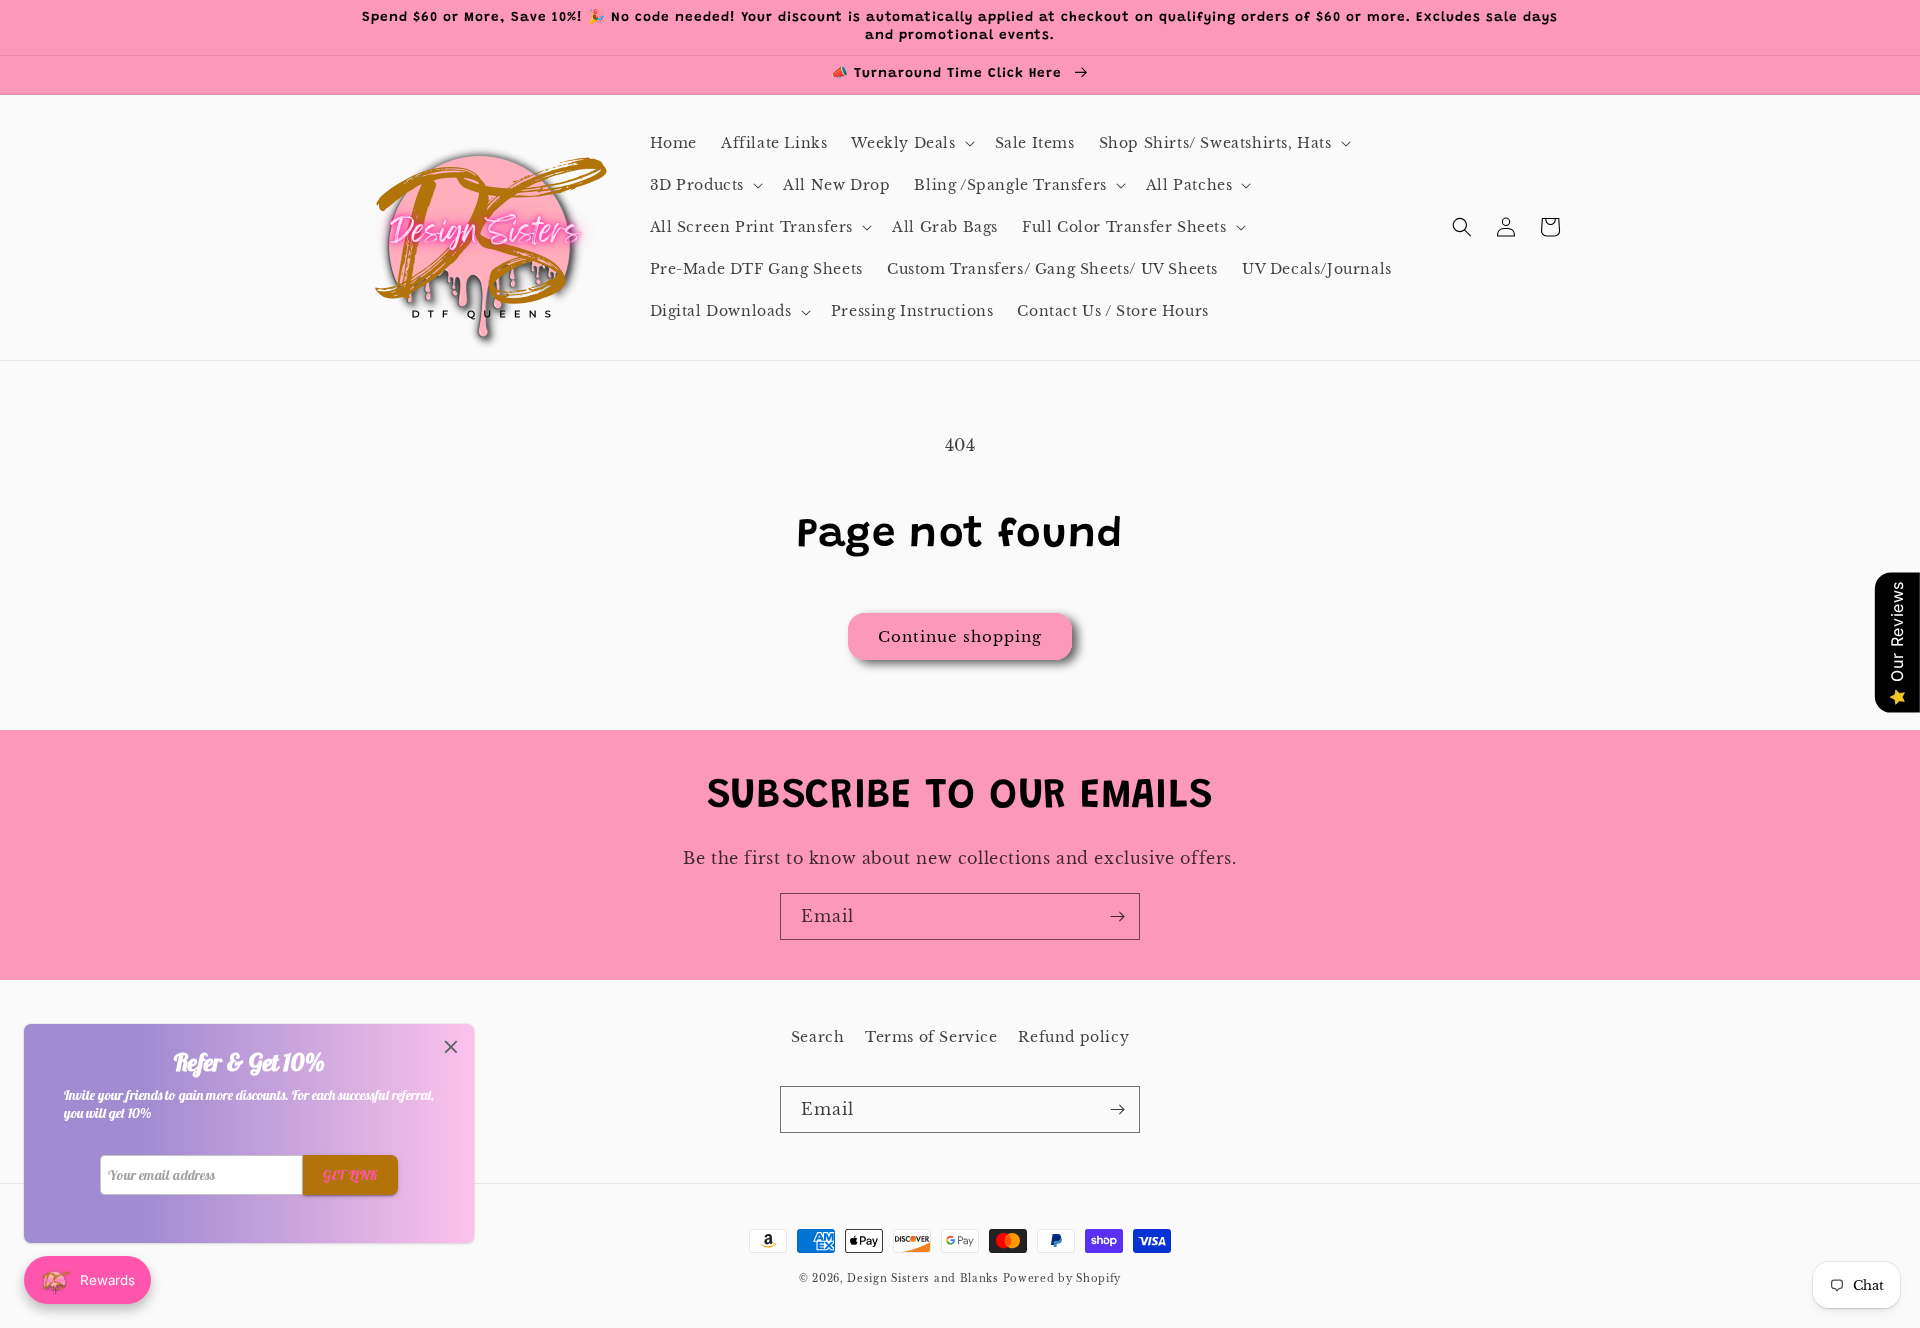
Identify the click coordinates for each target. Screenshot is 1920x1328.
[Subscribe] (1117, 916)
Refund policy (1073, 1037)
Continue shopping (960, 636)
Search (818, 1037)
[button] (910, 143)
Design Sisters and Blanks (924, 1278)
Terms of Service (931, 1037)
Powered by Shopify (1062, 1278)
